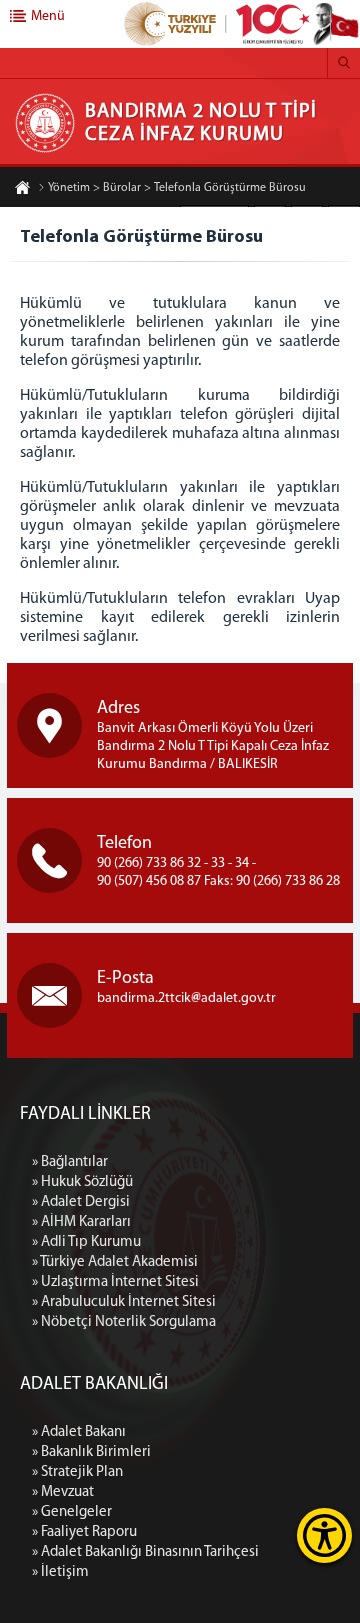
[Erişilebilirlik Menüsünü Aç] (324, 1535)
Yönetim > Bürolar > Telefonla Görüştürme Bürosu (177, 188)
